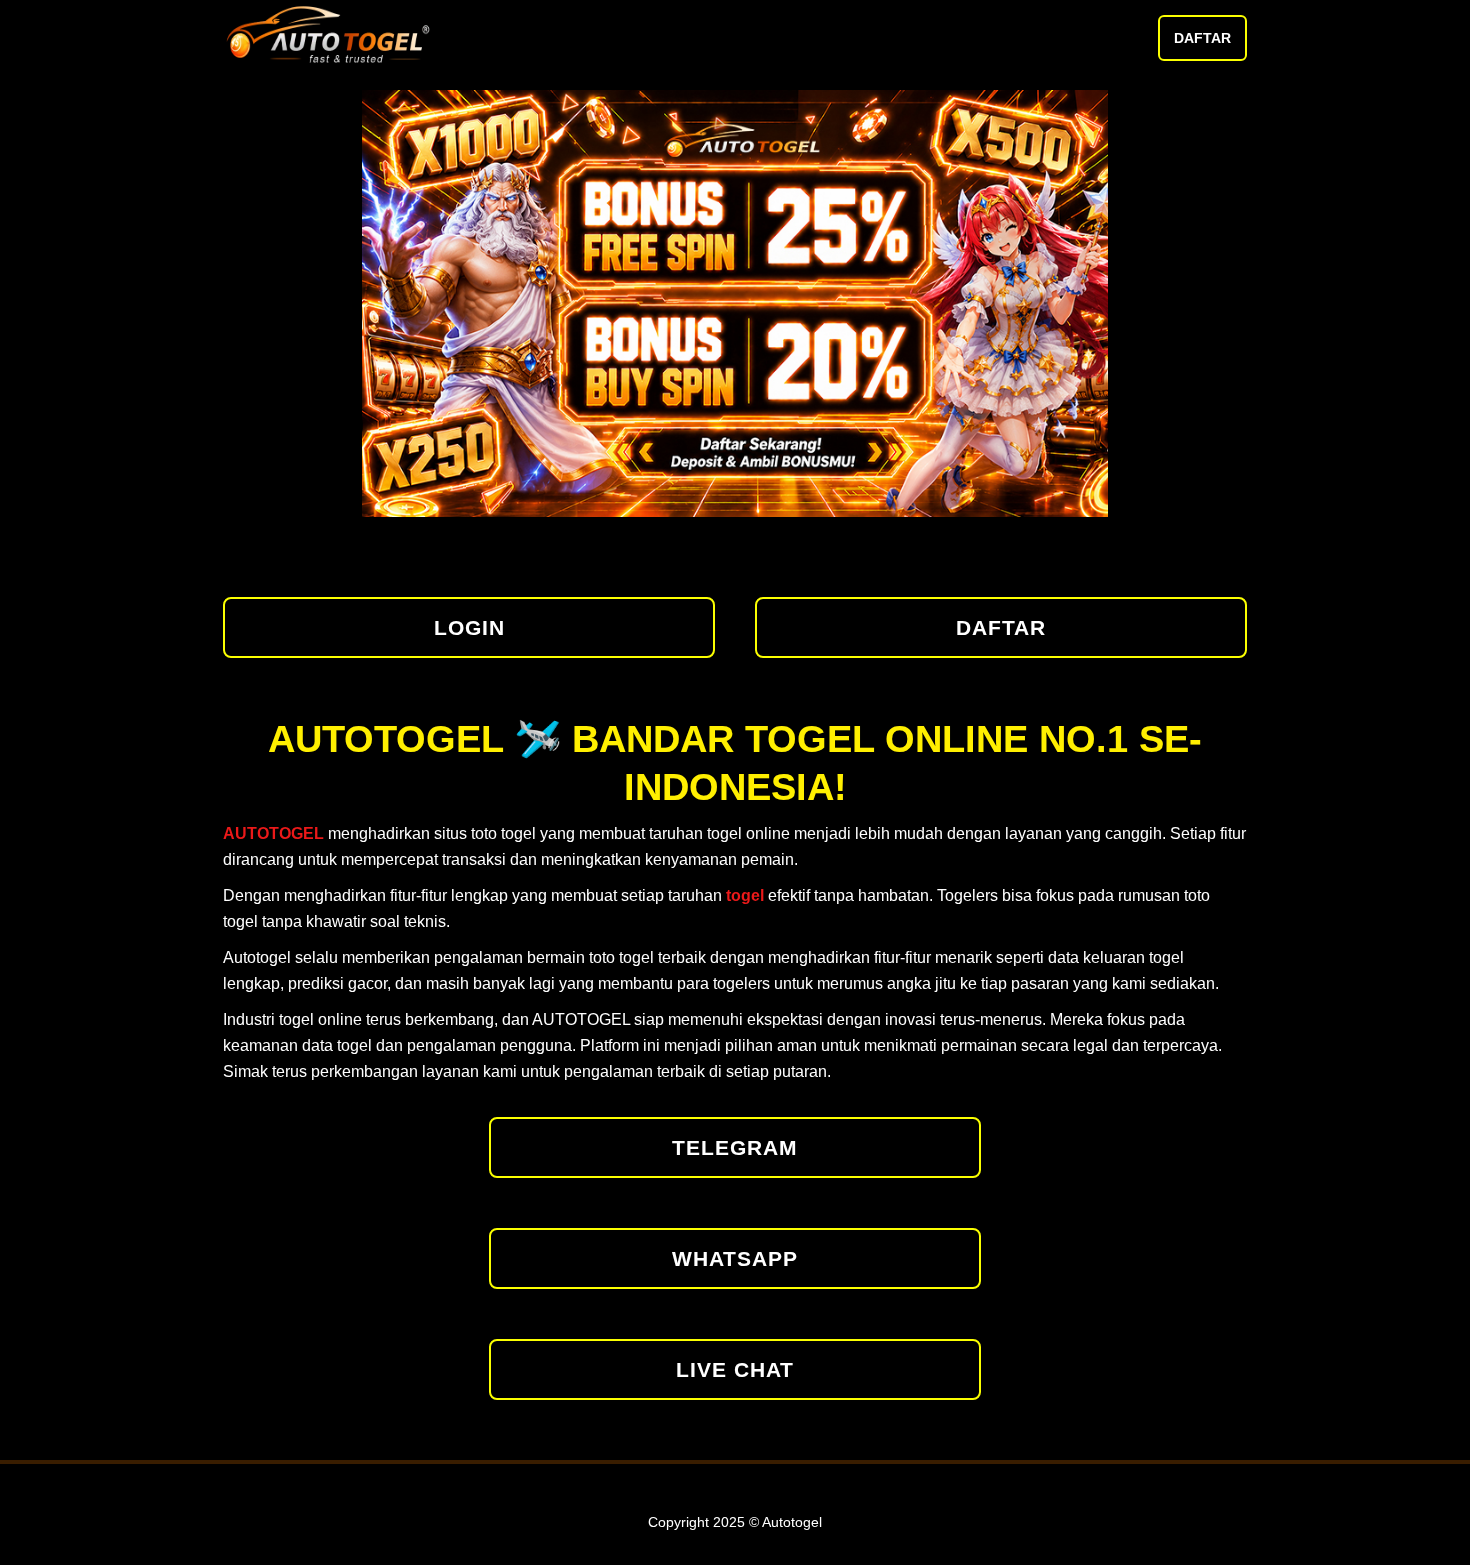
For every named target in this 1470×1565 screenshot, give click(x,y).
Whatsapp (735, 1258)
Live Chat (735, 1369)
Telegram (735, 1147)
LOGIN (469, 627)
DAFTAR (1202, 38)
